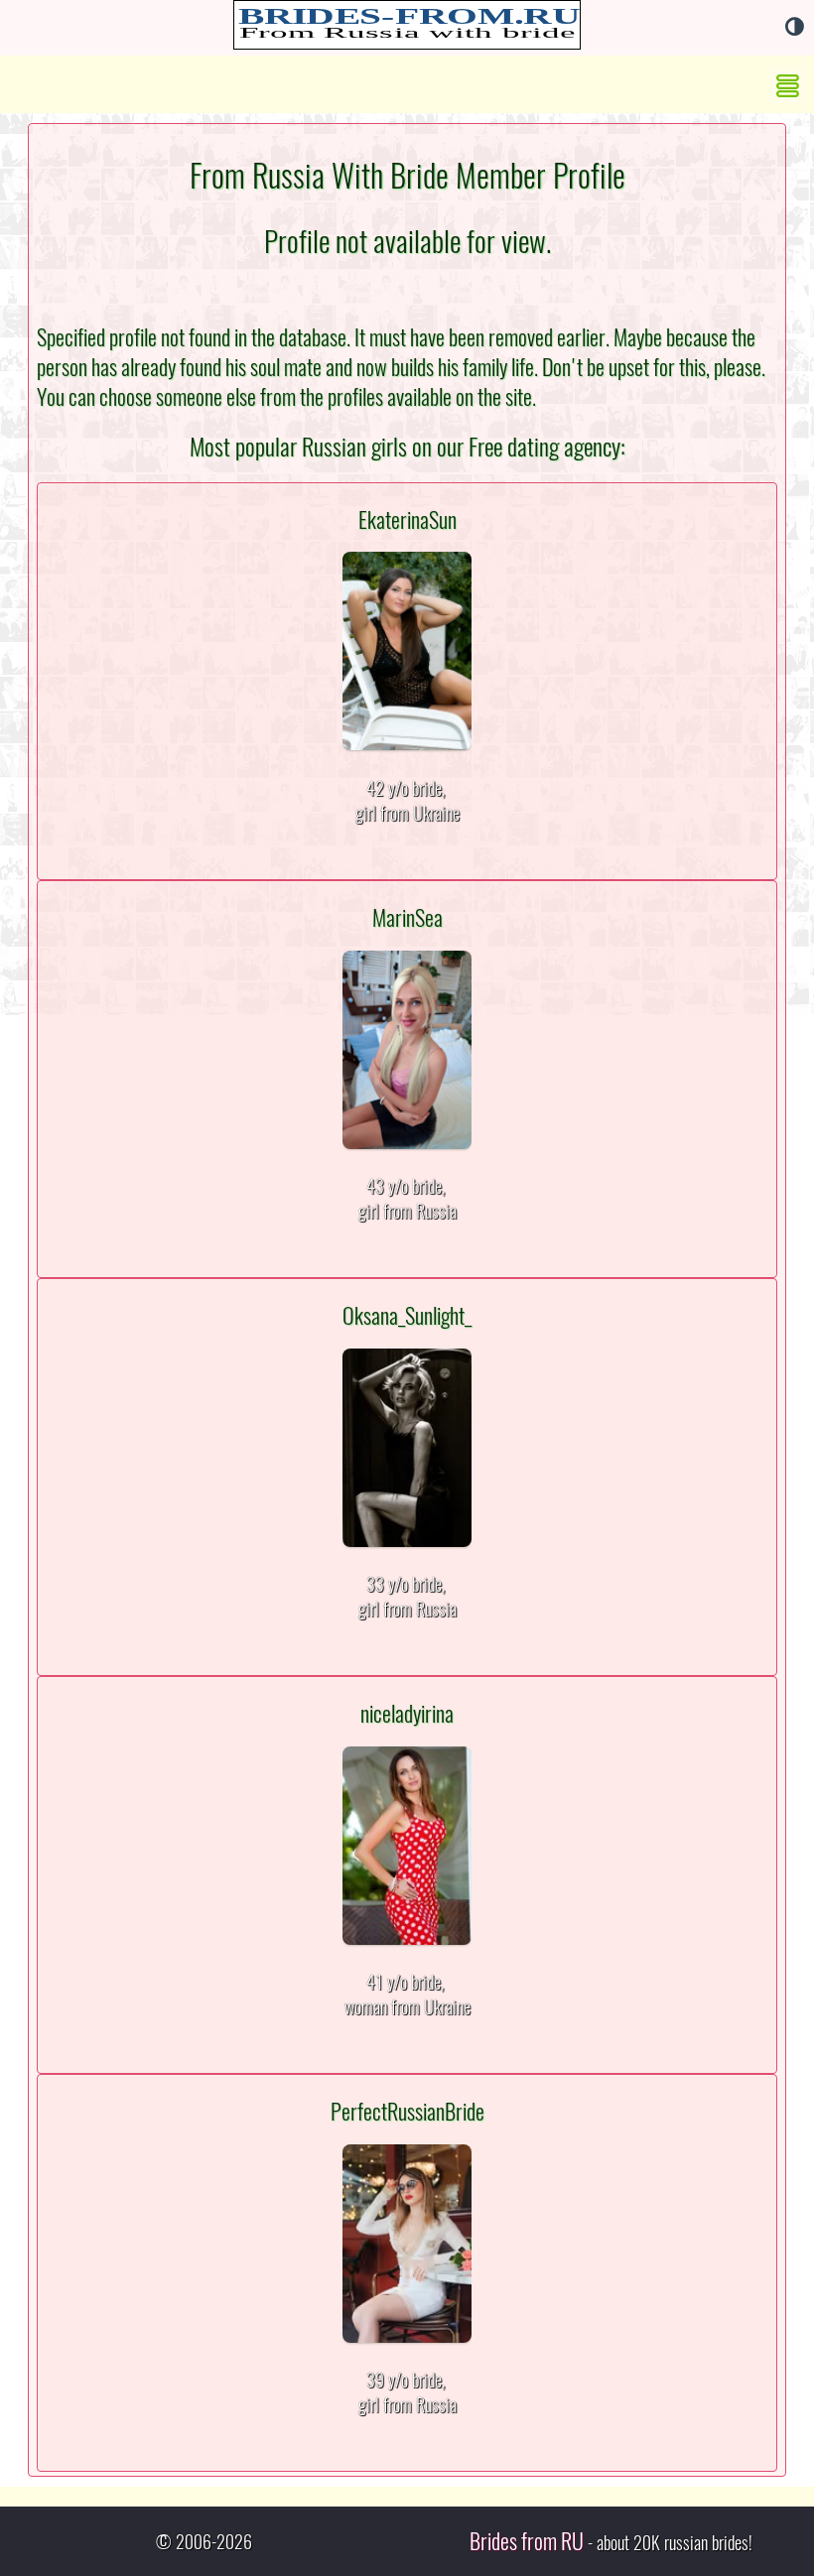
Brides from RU (527, 2541)
